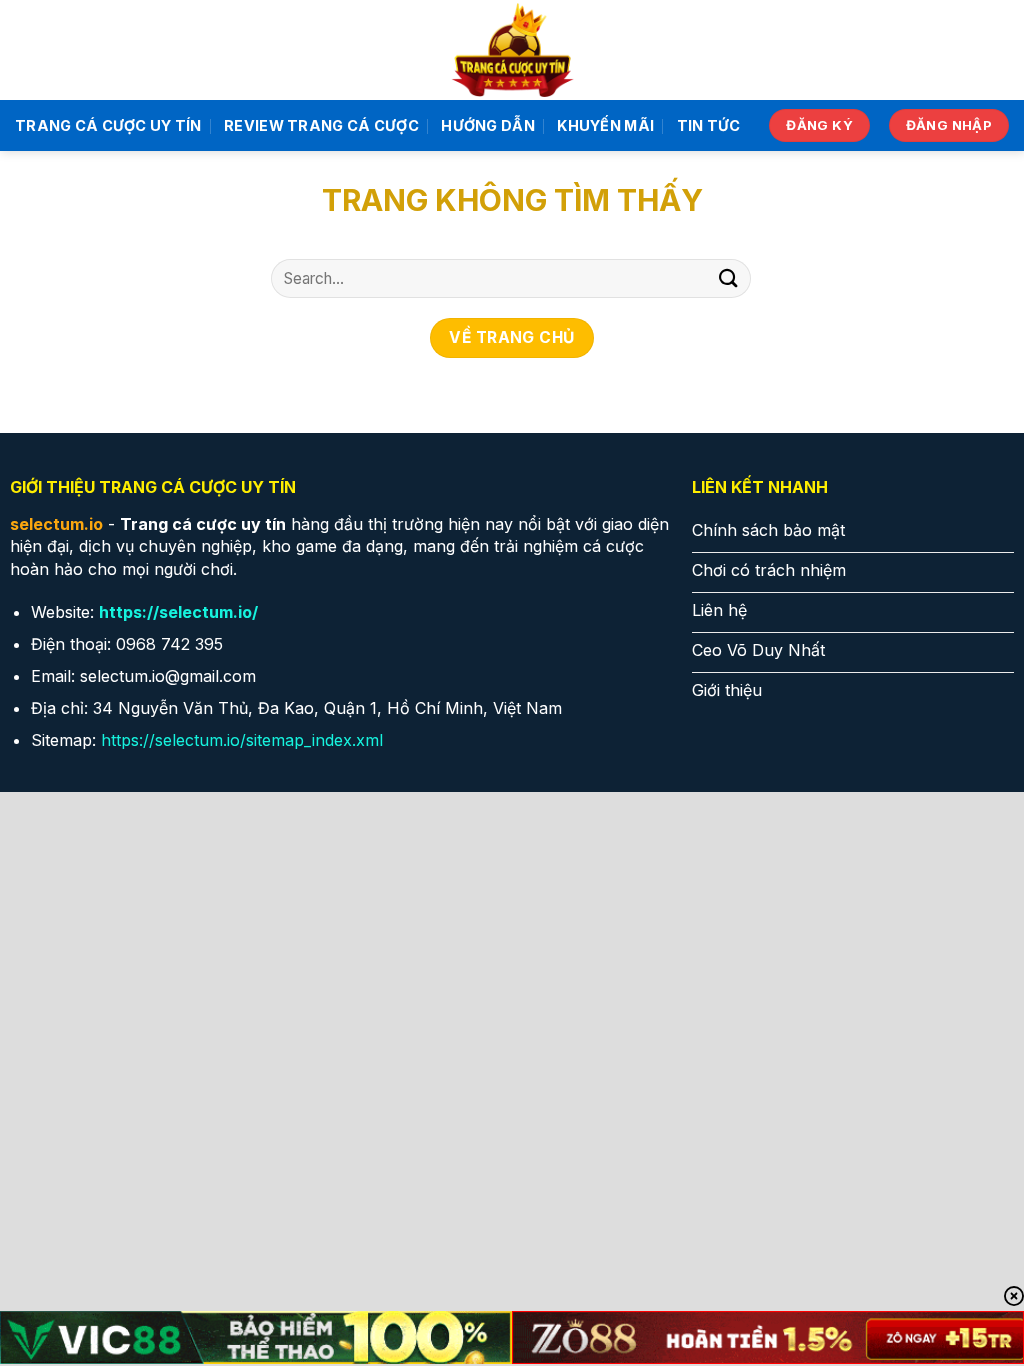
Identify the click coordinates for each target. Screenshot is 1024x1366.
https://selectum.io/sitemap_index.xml (242, 740)
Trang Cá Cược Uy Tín (108, 125)
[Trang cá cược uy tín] (512, 50)
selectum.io (56, 524)
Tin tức (709, 125)
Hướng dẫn (488, 125)
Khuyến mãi (605, 125)
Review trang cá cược (321, 125)
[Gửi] (729, 278)
